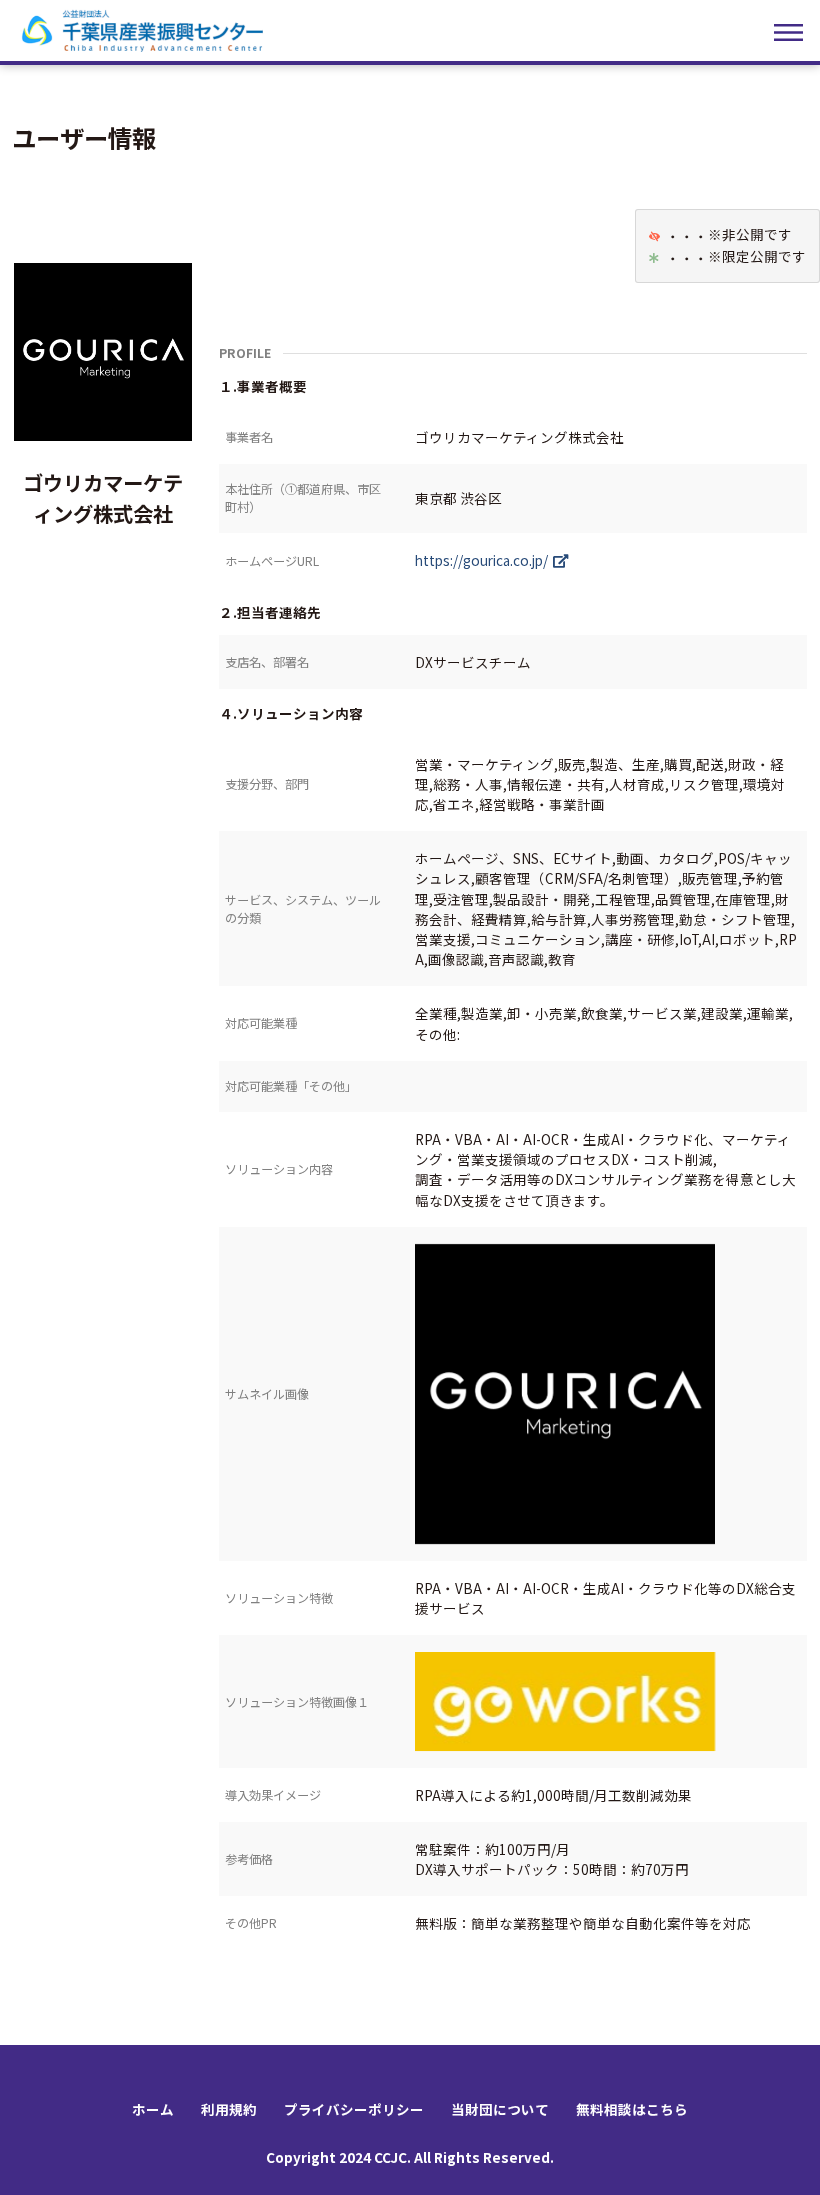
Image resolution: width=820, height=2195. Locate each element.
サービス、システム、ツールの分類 (303, 908)
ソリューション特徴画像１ (297, 1701)
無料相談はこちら (632, 2109)
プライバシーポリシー (354, 2109)
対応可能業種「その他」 (291, 1085)
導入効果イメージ (273, 1794)
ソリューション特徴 (279, 1597)
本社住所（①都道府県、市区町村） (303, 497)
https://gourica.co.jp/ (481, 560)
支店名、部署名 (267, 661)
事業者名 (249, 436)
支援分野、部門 (267, 783)
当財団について (500, 2109)
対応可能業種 (261, 1022)
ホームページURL (272, 560)
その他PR (251, 1922)
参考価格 (249, 1858)
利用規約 (229, 2109)
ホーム (153, 2109)
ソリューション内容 (279, 1168)
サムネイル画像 (267, 1393)
